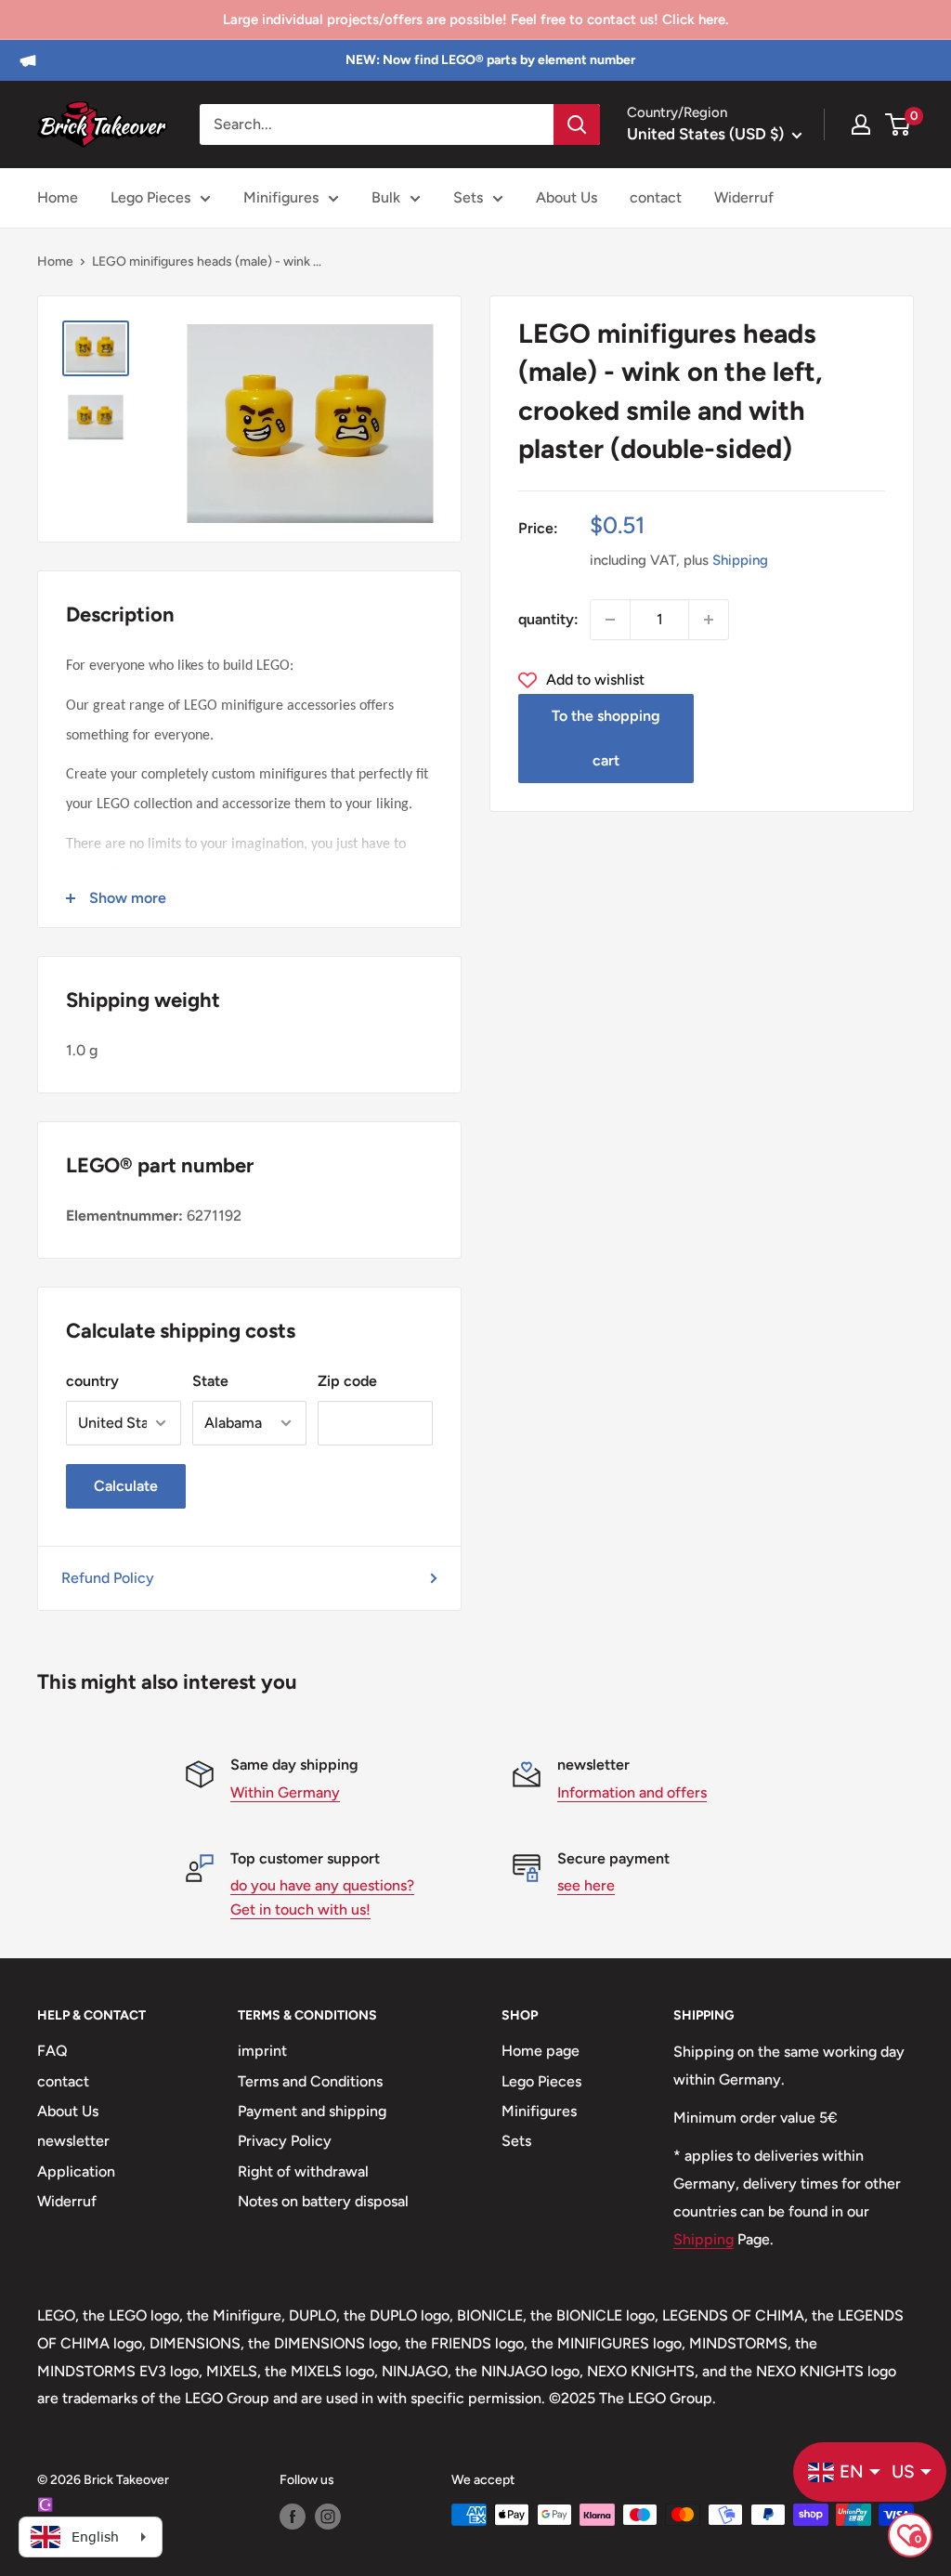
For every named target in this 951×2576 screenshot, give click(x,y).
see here (586, 1885)
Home (58, 197)
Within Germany (285, 1792)
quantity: (548, 619)
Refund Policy (108, 1578)
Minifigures (281, 197)
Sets (468, 197)
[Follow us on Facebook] (293, 2517)
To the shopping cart (606, 738)
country (92, 1381)
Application (76, 2171)
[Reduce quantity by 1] (610, 620)
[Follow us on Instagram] (328, 2517)
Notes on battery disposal (323, 2201)
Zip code (347, 1381)
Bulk (386, 197)
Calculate (126, 1486)
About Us (567, 197)
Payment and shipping (312, 2111)
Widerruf (744, 197)
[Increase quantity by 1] (709, 620)
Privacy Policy (285, 2141)
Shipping (740, 560)
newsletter (73, 2141)
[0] (899, 124)
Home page (541, 2051)
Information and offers (632, 1792)
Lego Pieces (150, 197)
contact (656, 197)
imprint (262, 2051)
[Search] (577, 124)
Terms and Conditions (310, 2081)
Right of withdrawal (303, 2171)
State (210, 1381)
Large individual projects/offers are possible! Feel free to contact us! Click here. (475, 20)
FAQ (52, 2051)
